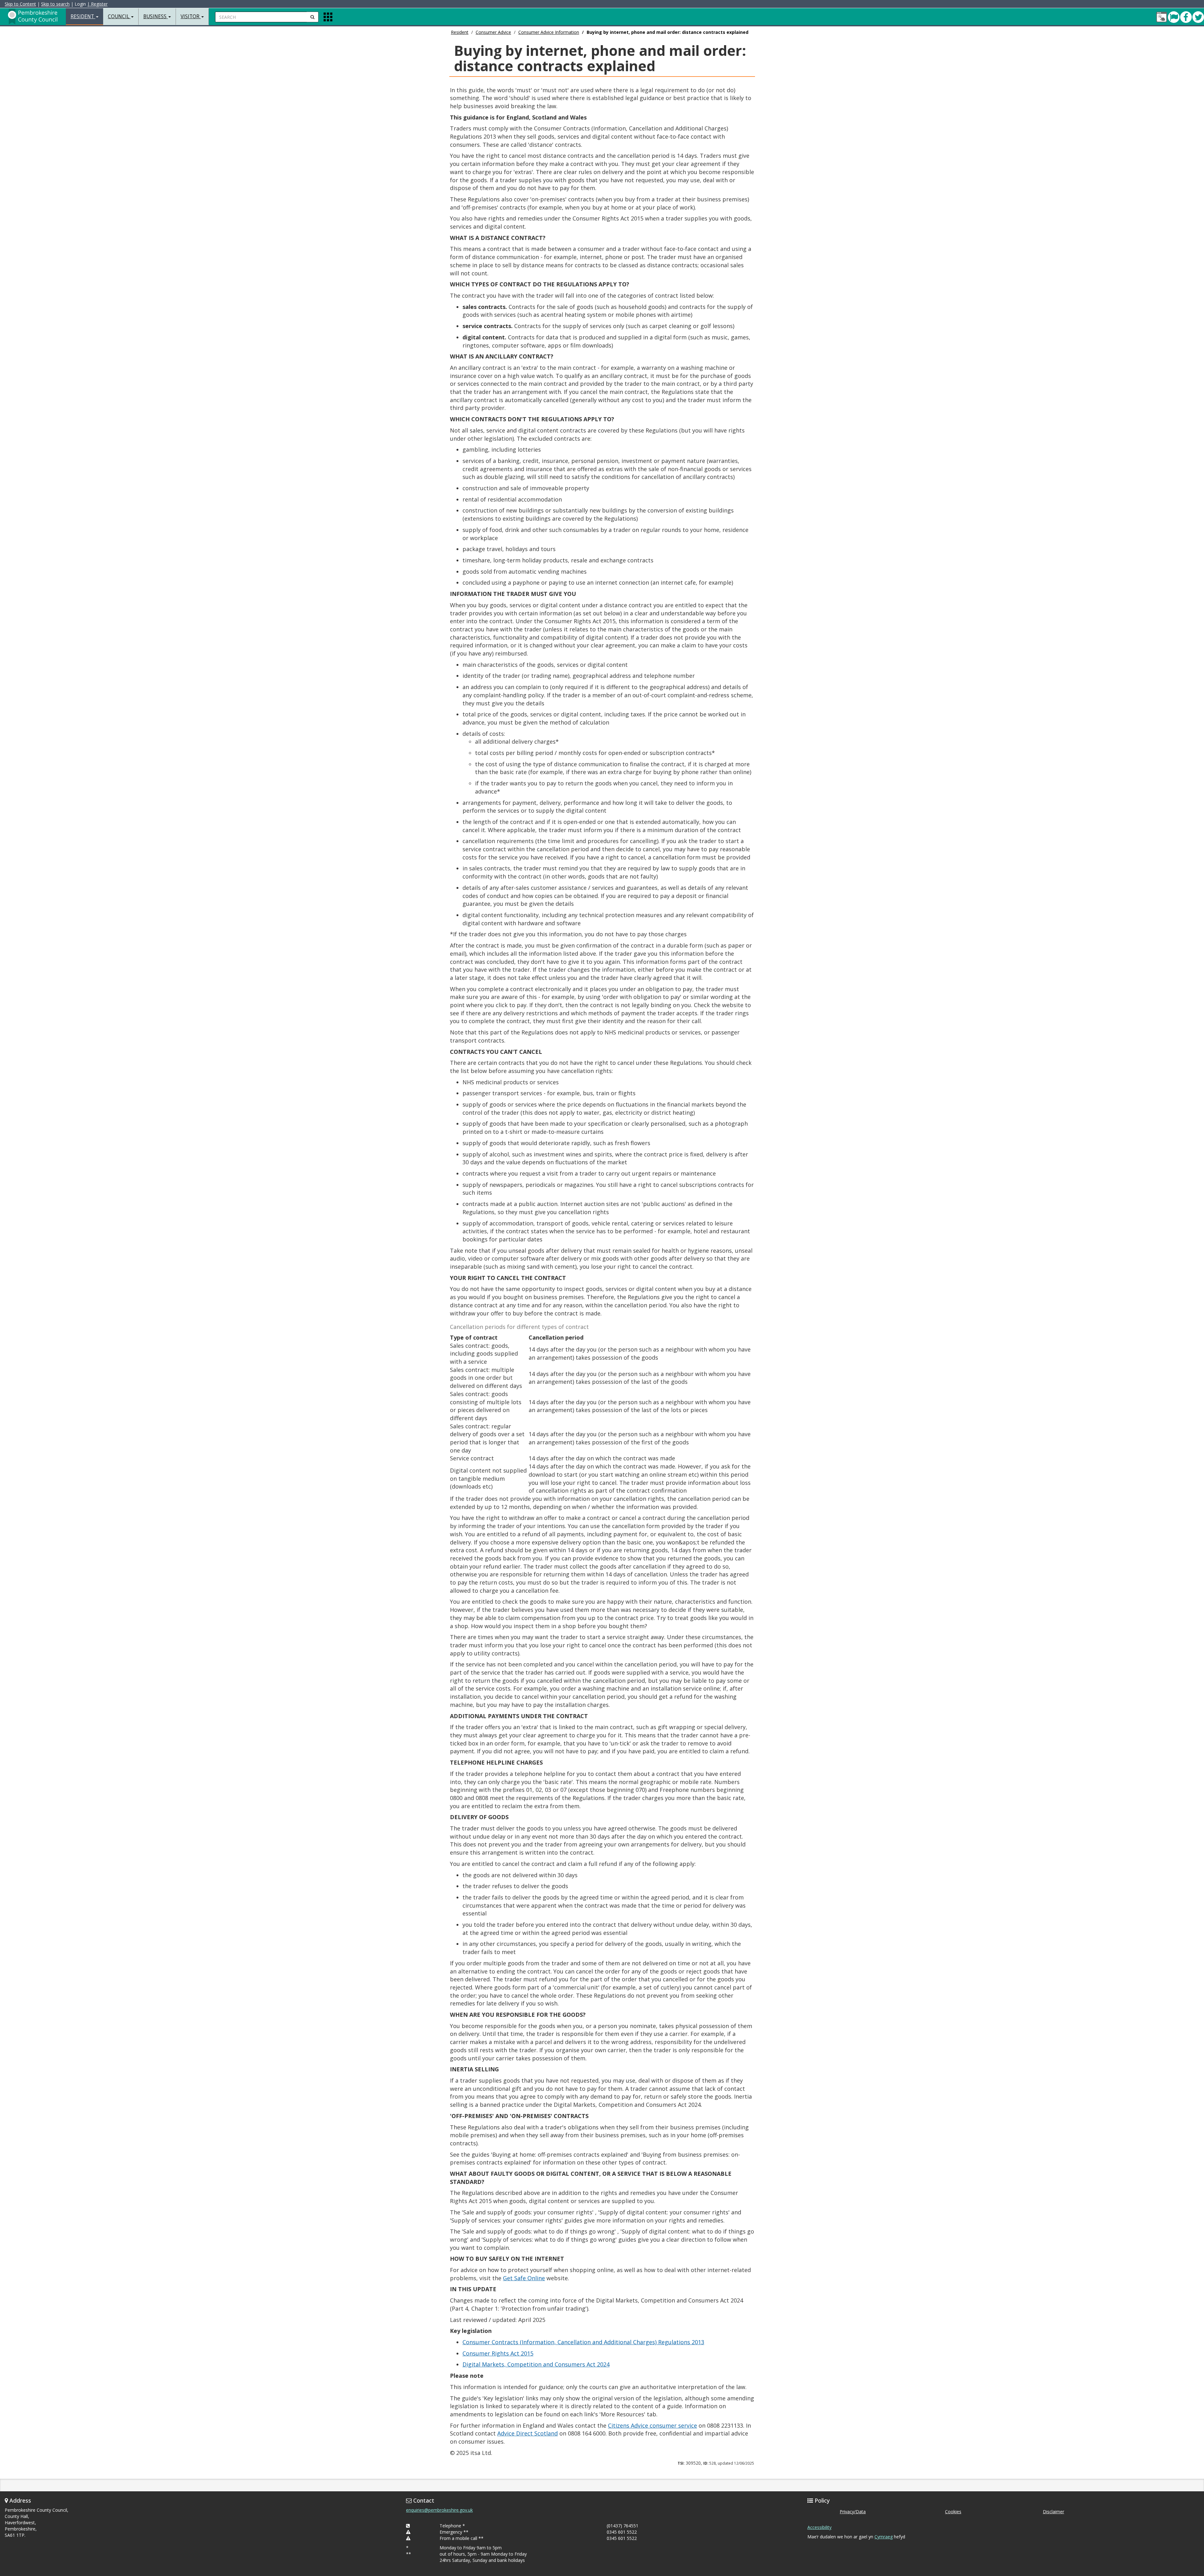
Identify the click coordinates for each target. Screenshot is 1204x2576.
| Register (97, 4)
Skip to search (55, 4)
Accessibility (819, 2527)
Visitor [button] (191, 16)
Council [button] (119, 16)
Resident (460, 32)
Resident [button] (83, 16)
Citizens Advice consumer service (652, 2425)
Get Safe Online (524, 2278)
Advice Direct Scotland (528, 2433)
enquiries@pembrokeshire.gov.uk (439, 2510)
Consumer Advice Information (549, 32)
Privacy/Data (853, 2512)
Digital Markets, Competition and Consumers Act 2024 (536, 2364)
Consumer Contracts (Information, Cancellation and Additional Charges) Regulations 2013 (583, 2342)
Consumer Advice (493, 32)
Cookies (953, 2512)
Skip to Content (20, 4)
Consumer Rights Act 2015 (498, 2353)
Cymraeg (884, 2537)
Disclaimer (1053, 2512)
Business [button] (156, 16)
